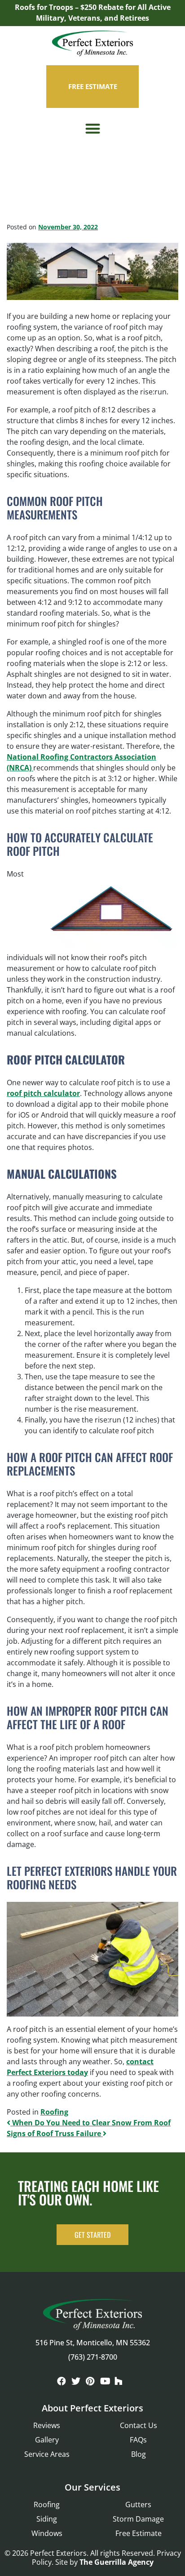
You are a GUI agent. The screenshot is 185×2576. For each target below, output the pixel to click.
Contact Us (139, 2425)
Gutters (138, 2504)
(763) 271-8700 (93, 2357)
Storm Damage (138, 2519)
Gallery (47, 2440)
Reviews (47, 2425)
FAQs (138, 2440)
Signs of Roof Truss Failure (55, 2133)
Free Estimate (139, 2533)
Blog (139, 2454)
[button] (93, 129)
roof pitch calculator (43, 1093)
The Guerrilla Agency (117, 2562)
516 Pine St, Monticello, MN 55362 (93, 2343)
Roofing (54, 2112)
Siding (47, 2519)
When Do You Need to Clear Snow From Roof (90, 2123)
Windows (47, 2533)
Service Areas (47, 2454)
